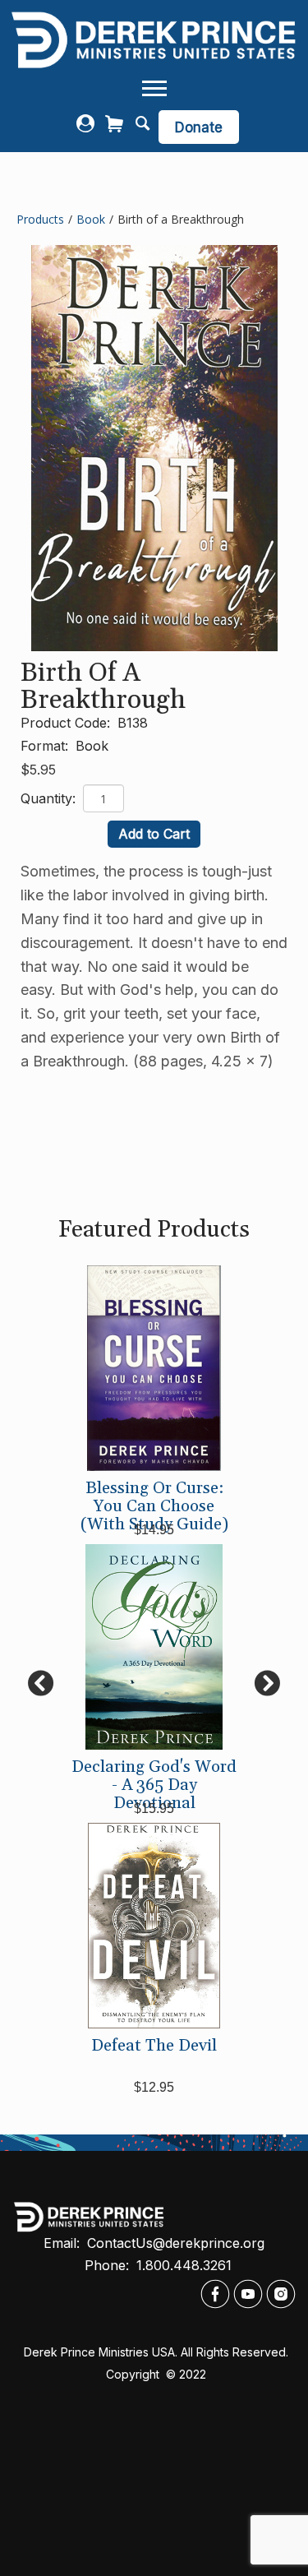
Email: (64, 2243)
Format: (46, 746)
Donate (199, 127)
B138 (133, 723)
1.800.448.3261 (184, 2265)
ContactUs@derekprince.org (176, 2243)
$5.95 (38, 770)
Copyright (134, 2374)
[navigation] (154, 89)
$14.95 (154, 1530)
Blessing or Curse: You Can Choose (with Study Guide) (154, 1506)
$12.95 (154, 2087)
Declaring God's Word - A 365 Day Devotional (154, 1785)
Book (91, 219)
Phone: (109, 2265)
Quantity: (50, 798)
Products (40, 219)
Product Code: (67, 723)
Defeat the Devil (154, 2046)
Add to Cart (154, 834)
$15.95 (154, 1808)
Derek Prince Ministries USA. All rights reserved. (156, 2352)
